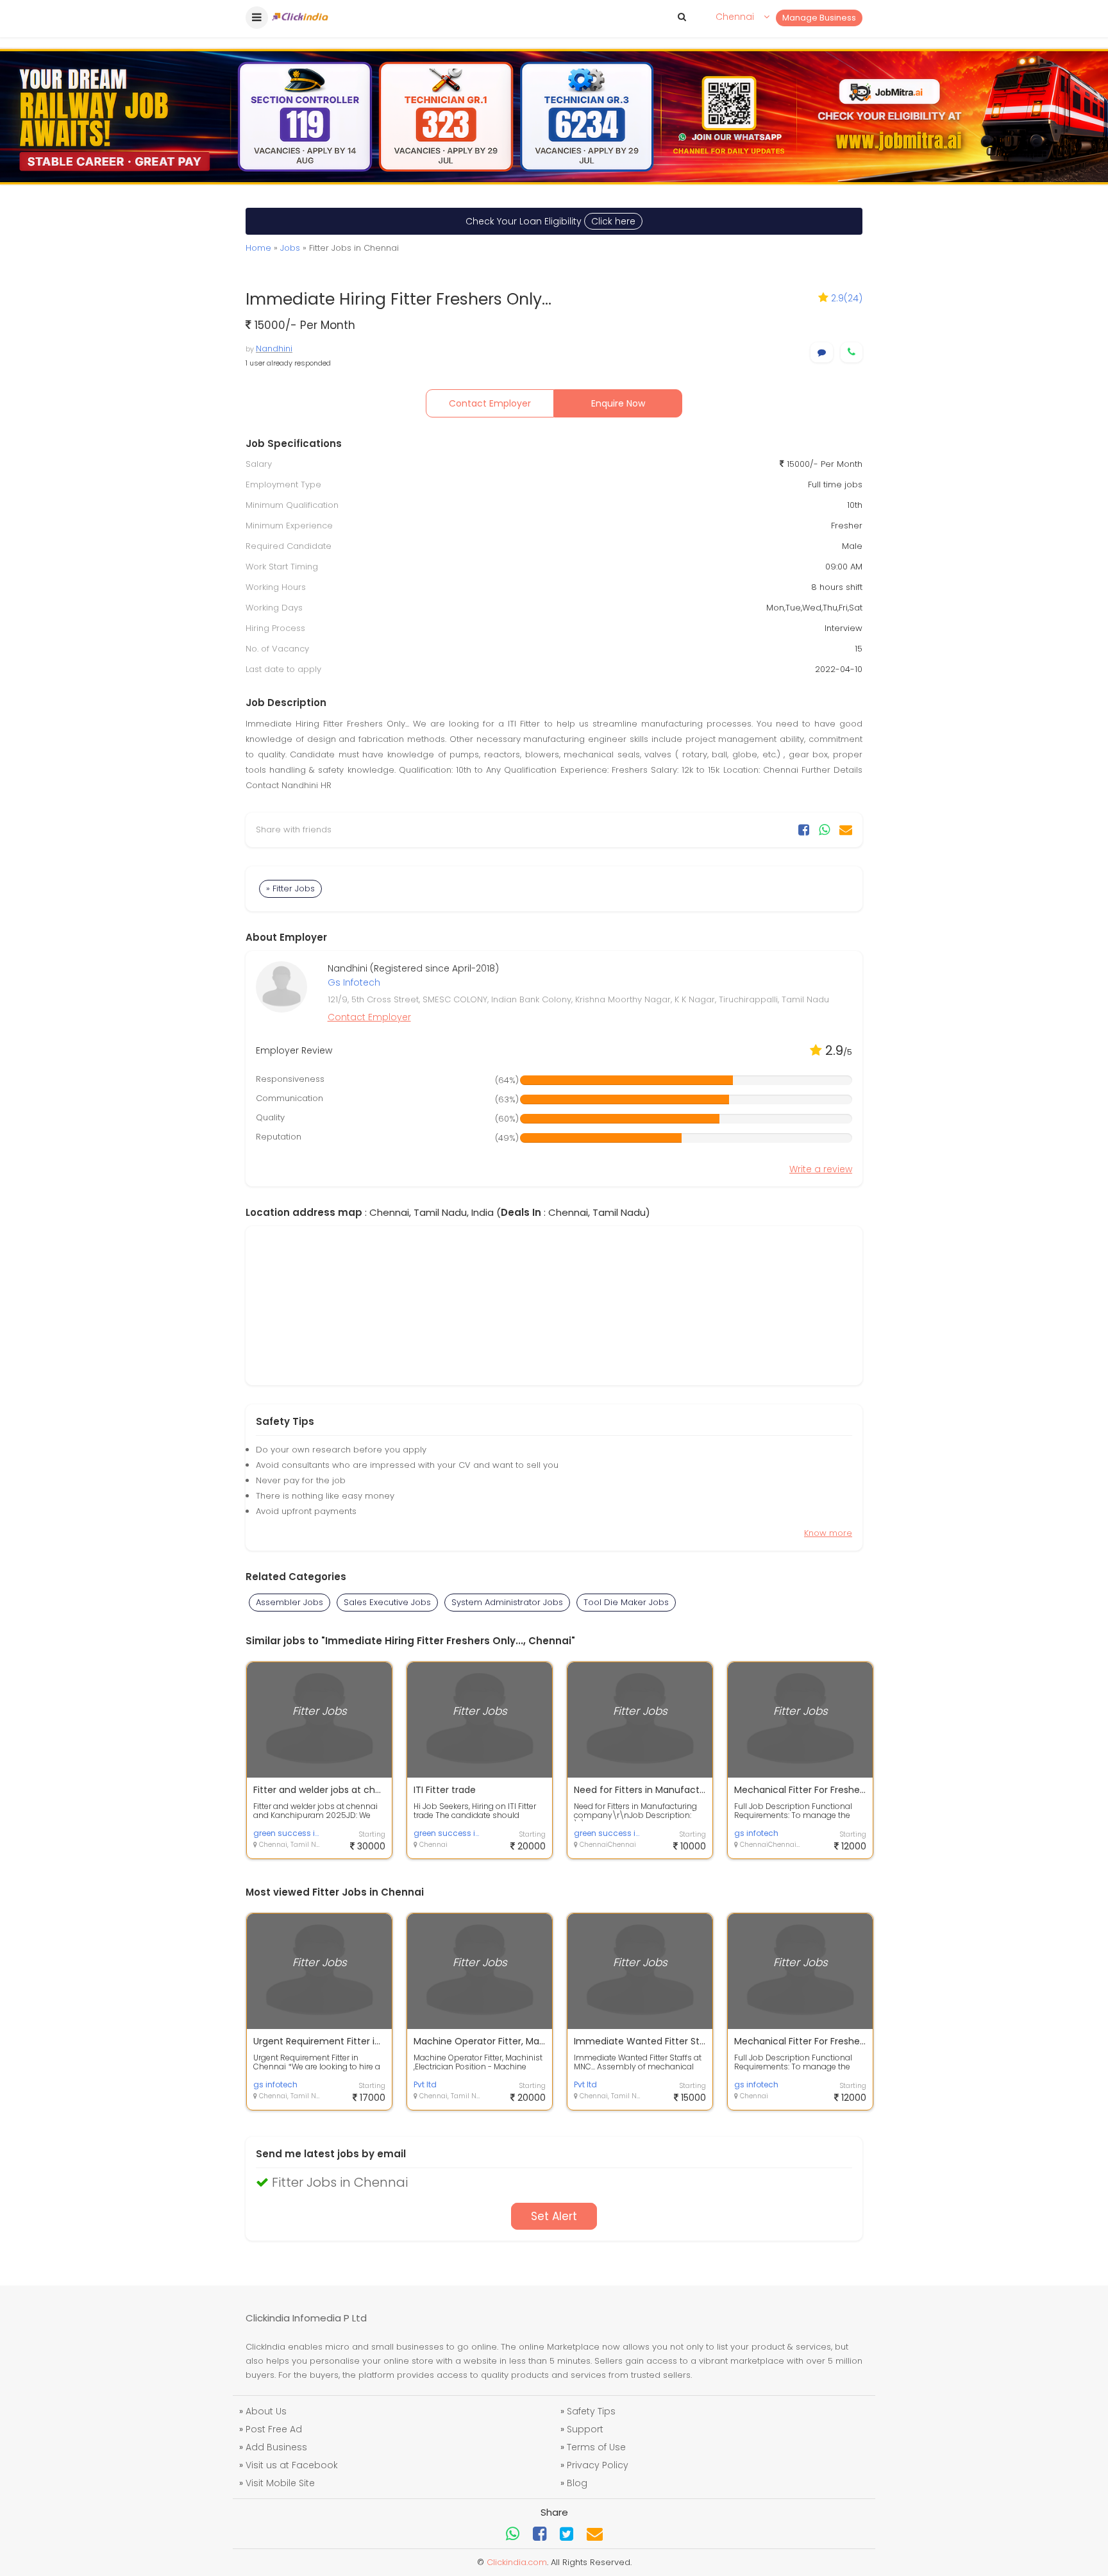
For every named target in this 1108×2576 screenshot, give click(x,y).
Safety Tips (591, 2411)
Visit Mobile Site (280, 2483)
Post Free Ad (274, 2429)
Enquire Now (618, 403)
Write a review (821, 1169)
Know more (828, 1533)
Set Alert (554, 2216)
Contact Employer (490, 403)
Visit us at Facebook (292, 2465)
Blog (577, 2483)
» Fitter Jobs (290, 888)
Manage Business (819, 18)
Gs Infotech (354, 982)
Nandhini (274, 349)
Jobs (290, 248)
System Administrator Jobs (507, 1602)
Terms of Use (596, 2447)
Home (258, 248)
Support (585, 2429)
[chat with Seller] (822, 352)
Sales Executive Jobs (387, 1602)
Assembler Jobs (290, 1602)
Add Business (276, 2447)
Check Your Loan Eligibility (550, 221)
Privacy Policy (598, 2465)
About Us (266, 2411)
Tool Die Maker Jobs (626, 1602)
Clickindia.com (517, 2562)
